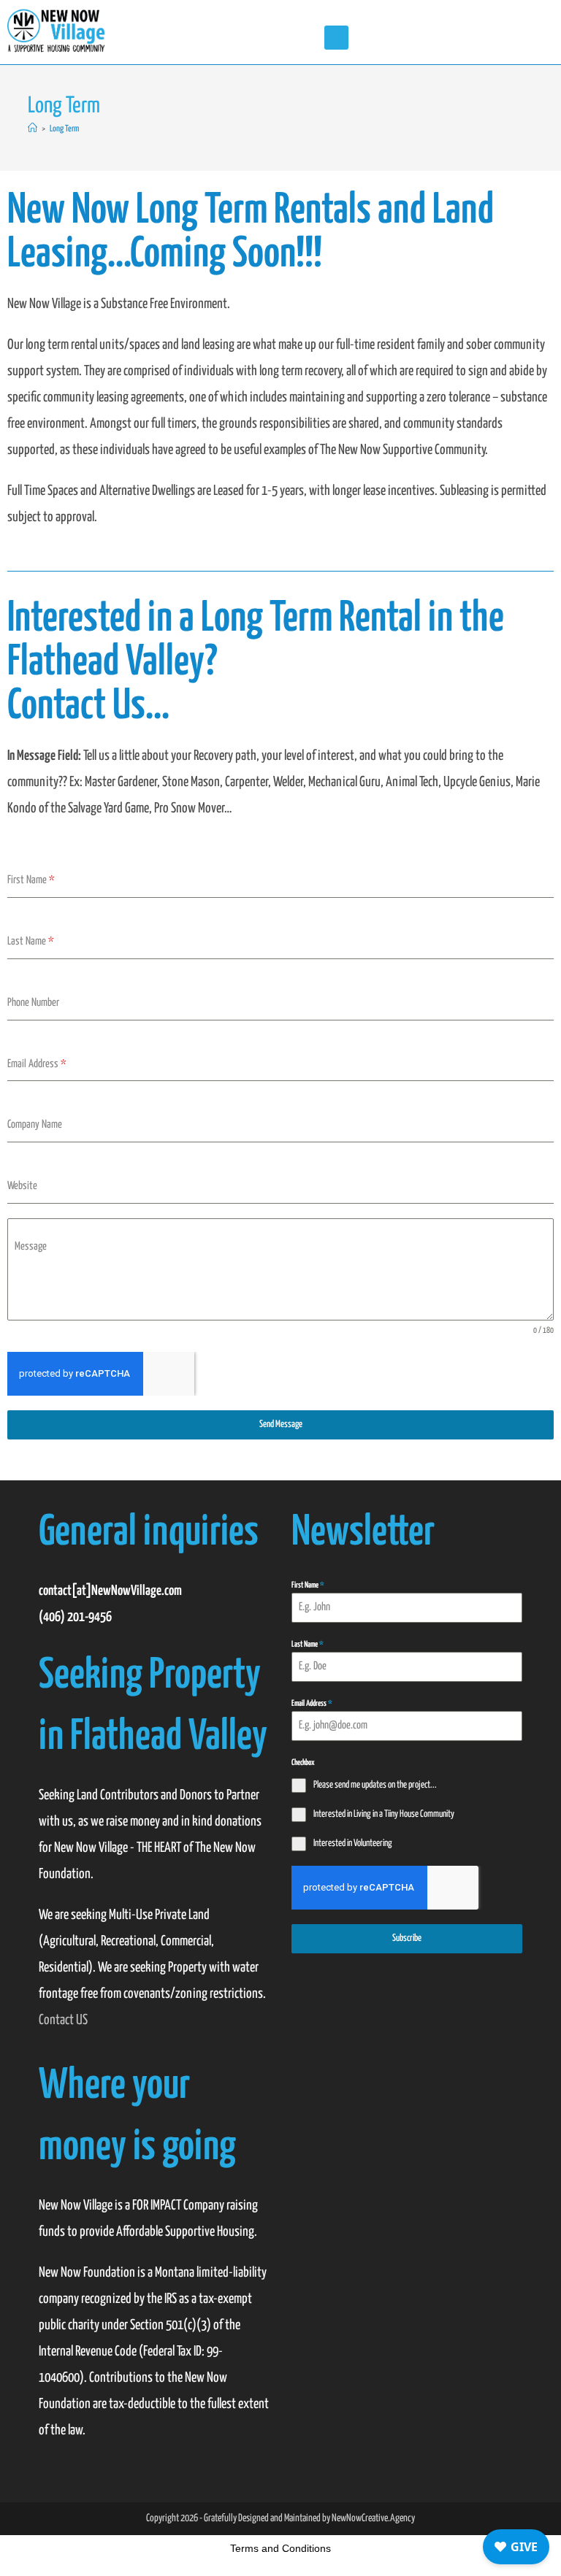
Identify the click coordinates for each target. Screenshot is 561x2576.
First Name (308, 1585)
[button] (336, 38)
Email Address (312, 1703)
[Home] (33, 129)
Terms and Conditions (280, 2548)
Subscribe (407, 1938)
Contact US (63, 2020)
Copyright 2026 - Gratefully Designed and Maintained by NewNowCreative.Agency (280, 2518)
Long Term (64, 129)
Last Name (308, 1644)
